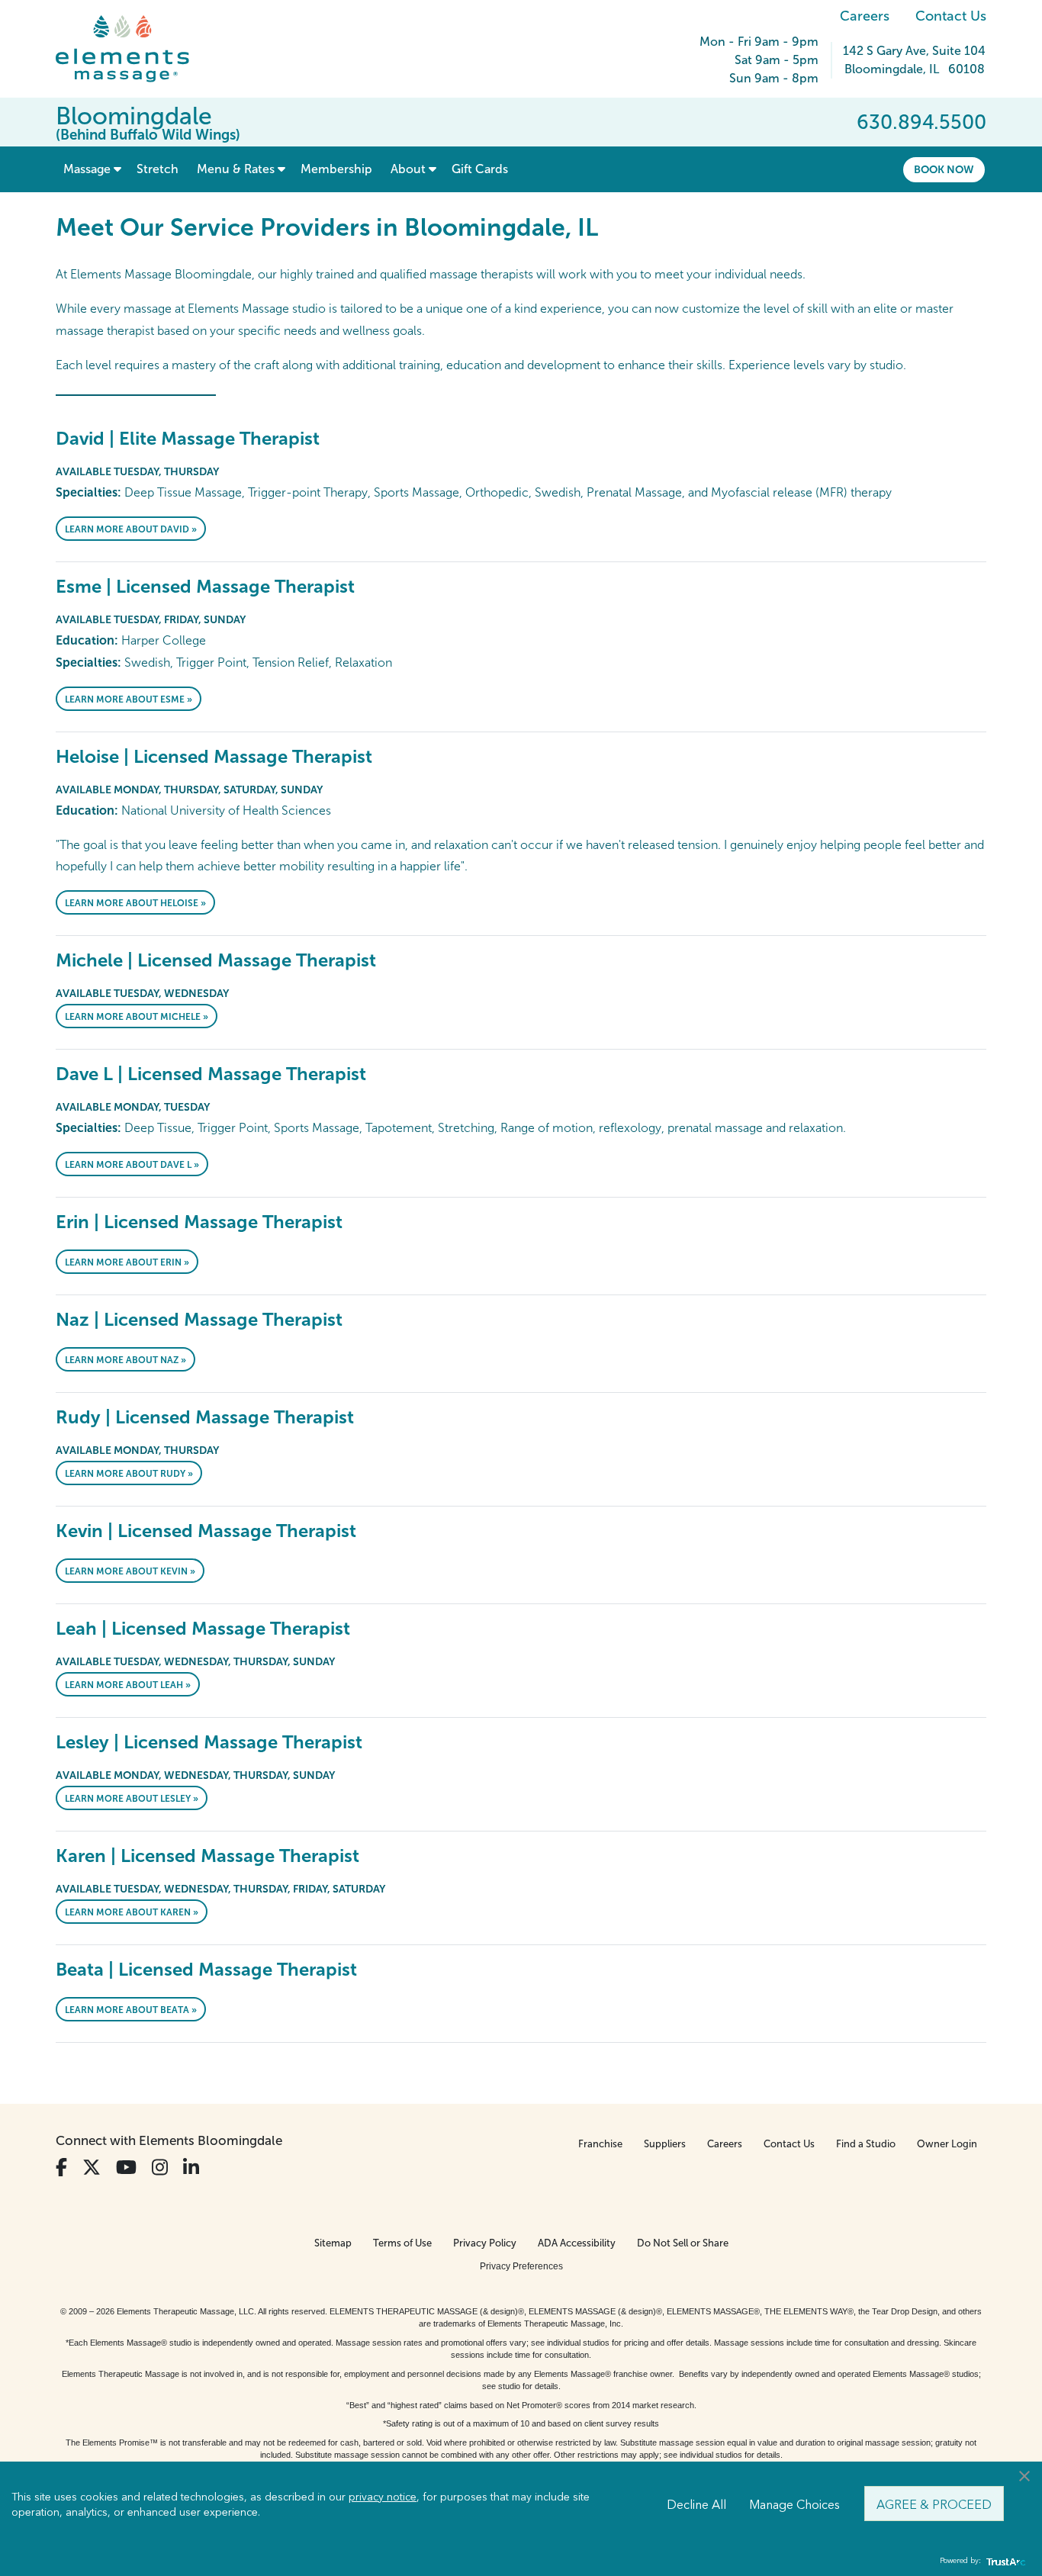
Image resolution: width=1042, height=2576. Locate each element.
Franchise (600, 2144)
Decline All (696, 2504)
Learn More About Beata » (131, 2010)
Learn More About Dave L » (132, 1165)
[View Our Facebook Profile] (61, 2168)
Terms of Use (402, 2243)
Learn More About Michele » (137, 1017)
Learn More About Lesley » (132, 1799)
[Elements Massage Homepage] (134, 49)
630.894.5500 (921, 122)
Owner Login (947, 2144)
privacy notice (383, 2496)
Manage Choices (794, 2504)
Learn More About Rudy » (129, 1474)
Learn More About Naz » (125, 1360)
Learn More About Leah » (128, 1685)
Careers (865, 16)
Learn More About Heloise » (135, 903)
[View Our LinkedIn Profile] (191, 2168)
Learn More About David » (131, 529)
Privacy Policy (485, 2243)
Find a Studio (866, 2144)
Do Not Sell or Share (683, 2243)
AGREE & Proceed (934, 2504)
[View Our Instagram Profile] (160, 2168)
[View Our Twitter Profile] (92, 2168)
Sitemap (333, 2243)
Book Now (944, 169)
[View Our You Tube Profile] (126, 2168)
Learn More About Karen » (132, 1912)
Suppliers (665, 2144)
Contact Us (951, 16)
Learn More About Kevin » (130, 1571)
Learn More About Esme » (129, 699)
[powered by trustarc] (1004, 2561)
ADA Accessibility (577, 2243)
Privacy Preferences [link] (521, 2266)
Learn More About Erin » (127, 1262)
